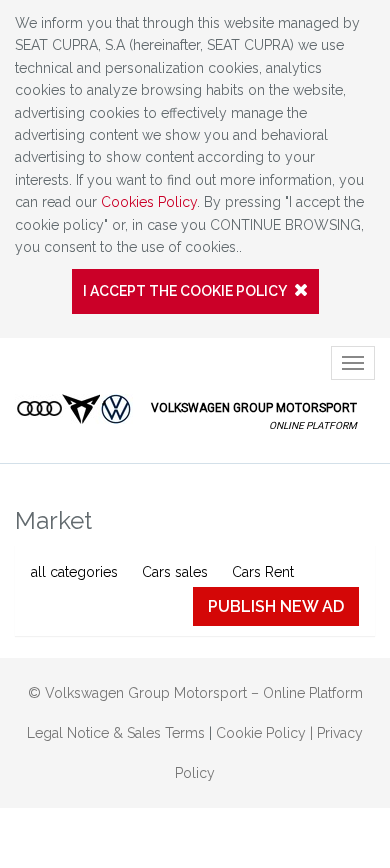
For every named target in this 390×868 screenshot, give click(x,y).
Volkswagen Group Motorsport (252, 416)
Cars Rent (263, 572)
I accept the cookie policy (186, 291)
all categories (74, 572)
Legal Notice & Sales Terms (116, 733)
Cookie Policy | (266, 733)
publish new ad (276, 606)
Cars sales (175, 572)
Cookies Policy (149, 202)
